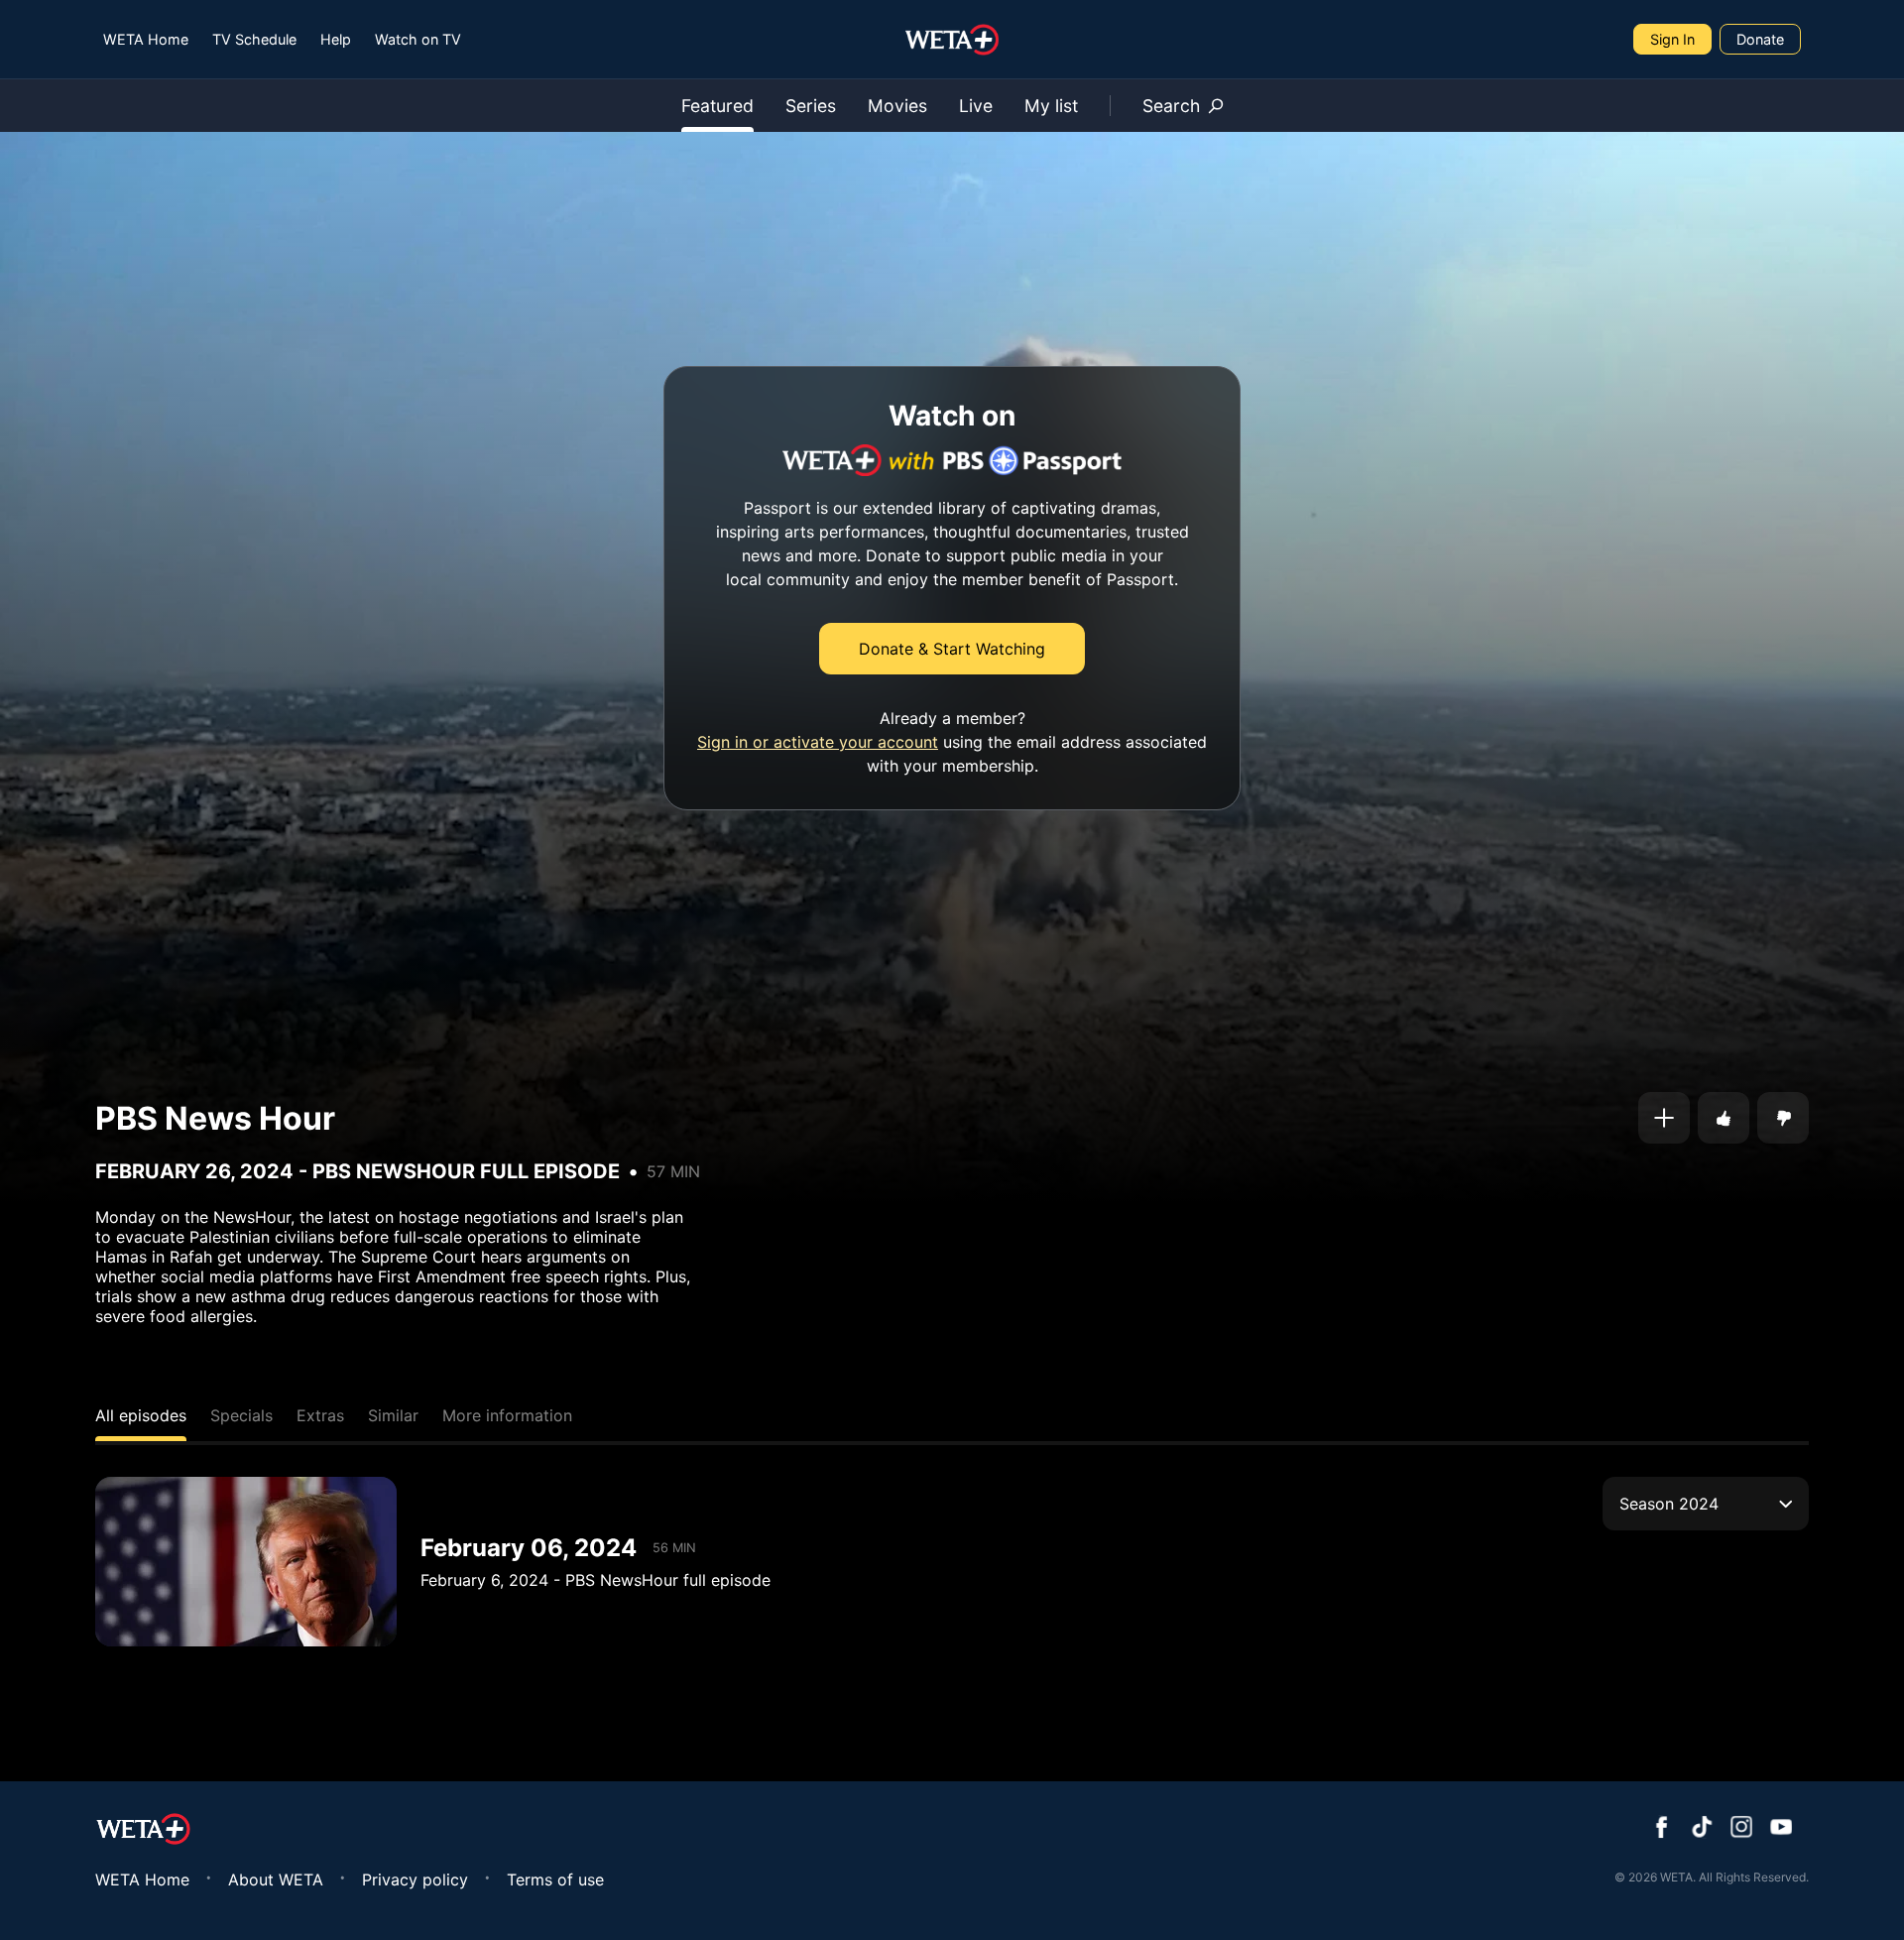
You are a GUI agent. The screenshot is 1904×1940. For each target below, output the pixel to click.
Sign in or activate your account (818, 742)
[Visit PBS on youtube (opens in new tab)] (1781, 1829)
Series (811, 106)
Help (336, 39)
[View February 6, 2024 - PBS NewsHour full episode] (246, 1562)
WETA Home (146, 39)
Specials (241, 1415)
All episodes (141, 1415)
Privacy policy (415, 1879)
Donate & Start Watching (952, 649)
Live (976, 106)
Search (1171, 106)
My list (1051, 106)
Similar (393, 1415)
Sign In (1672, 39)
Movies (897, 106)
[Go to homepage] (952, 40)
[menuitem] (146, 39)
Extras (320, 1415)
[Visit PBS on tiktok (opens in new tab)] (1702, 1829)
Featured (717, 106)
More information (507, 1415)
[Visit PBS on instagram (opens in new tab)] (1741, 1829)
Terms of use (555, 1879)
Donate (1760, 39)
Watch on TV (418, 39)
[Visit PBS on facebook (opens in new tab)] (1662, 1829)
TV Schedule (254, 39)
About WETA (276, 1879)
